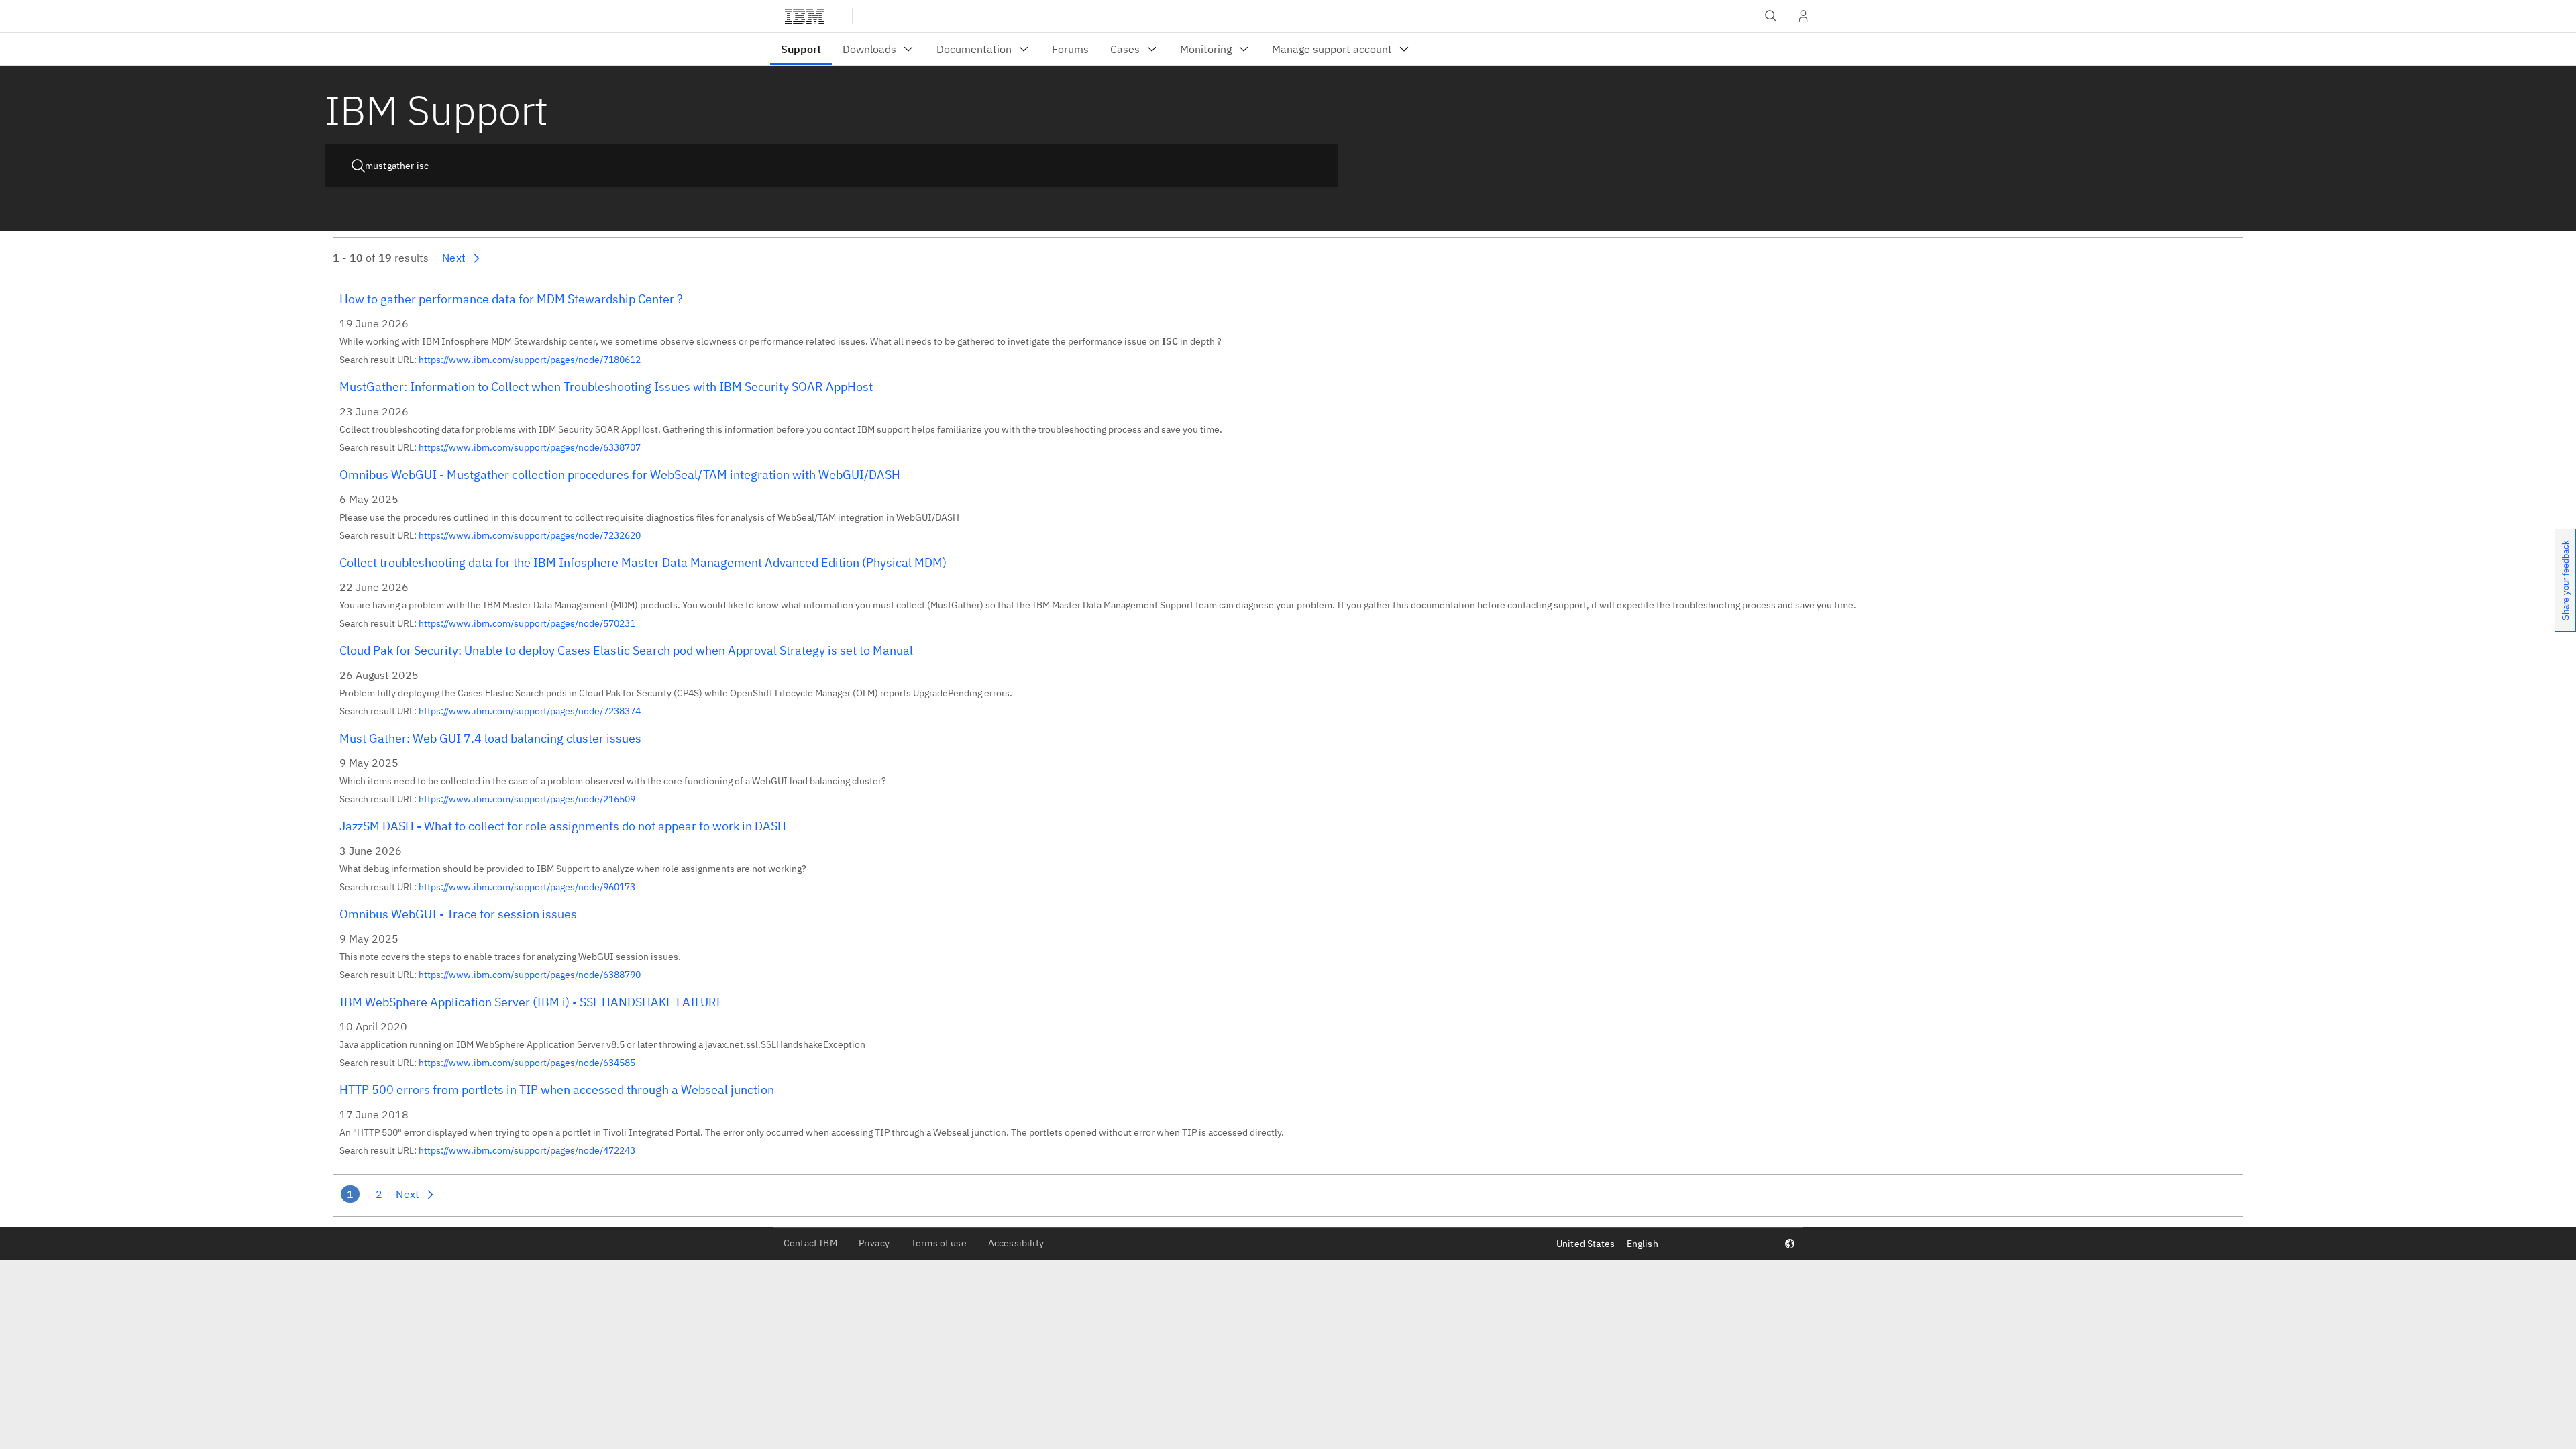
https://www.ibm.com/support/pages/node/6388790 (530, 975)
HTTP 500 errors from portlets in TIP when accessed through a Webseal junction (557, 1090)
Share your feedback (2566, 580)
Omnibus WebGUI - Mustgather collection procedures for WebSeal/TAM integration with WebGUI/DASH (620, 475)
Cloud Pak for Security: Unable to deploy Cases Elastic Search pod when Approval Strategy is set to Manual (626, 650)
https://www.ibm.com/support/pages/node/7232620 (530, 535)
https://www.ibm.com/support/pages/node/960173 (527, 887)
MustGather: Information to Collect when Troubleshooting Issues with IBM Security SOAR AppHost (606, 387)
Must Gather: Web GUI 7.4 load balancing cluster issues (490, 738)
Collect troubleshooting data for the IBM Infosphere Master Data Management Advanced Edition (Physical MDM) (643, 562)
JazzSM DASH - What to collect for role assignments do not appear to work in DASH (563, 826)
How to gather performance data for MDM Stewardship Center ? (511, 299)
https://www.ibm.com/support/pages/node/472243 (527, 1150)
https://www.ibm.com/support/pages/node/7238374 (530, 711)
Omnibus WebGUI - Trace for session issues (458, 914)
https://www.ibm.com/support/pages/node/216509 (527, 799)
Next (454, 258)
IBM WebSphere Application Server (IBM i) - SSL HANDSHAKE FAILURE (532, 1002)
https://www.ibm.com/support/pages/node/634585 (527, 1063)
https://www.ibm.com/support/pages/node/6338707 (530, 447)
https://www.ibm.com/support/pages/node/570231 (527, 623)
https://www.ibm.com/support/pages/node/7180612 (530, 360)
